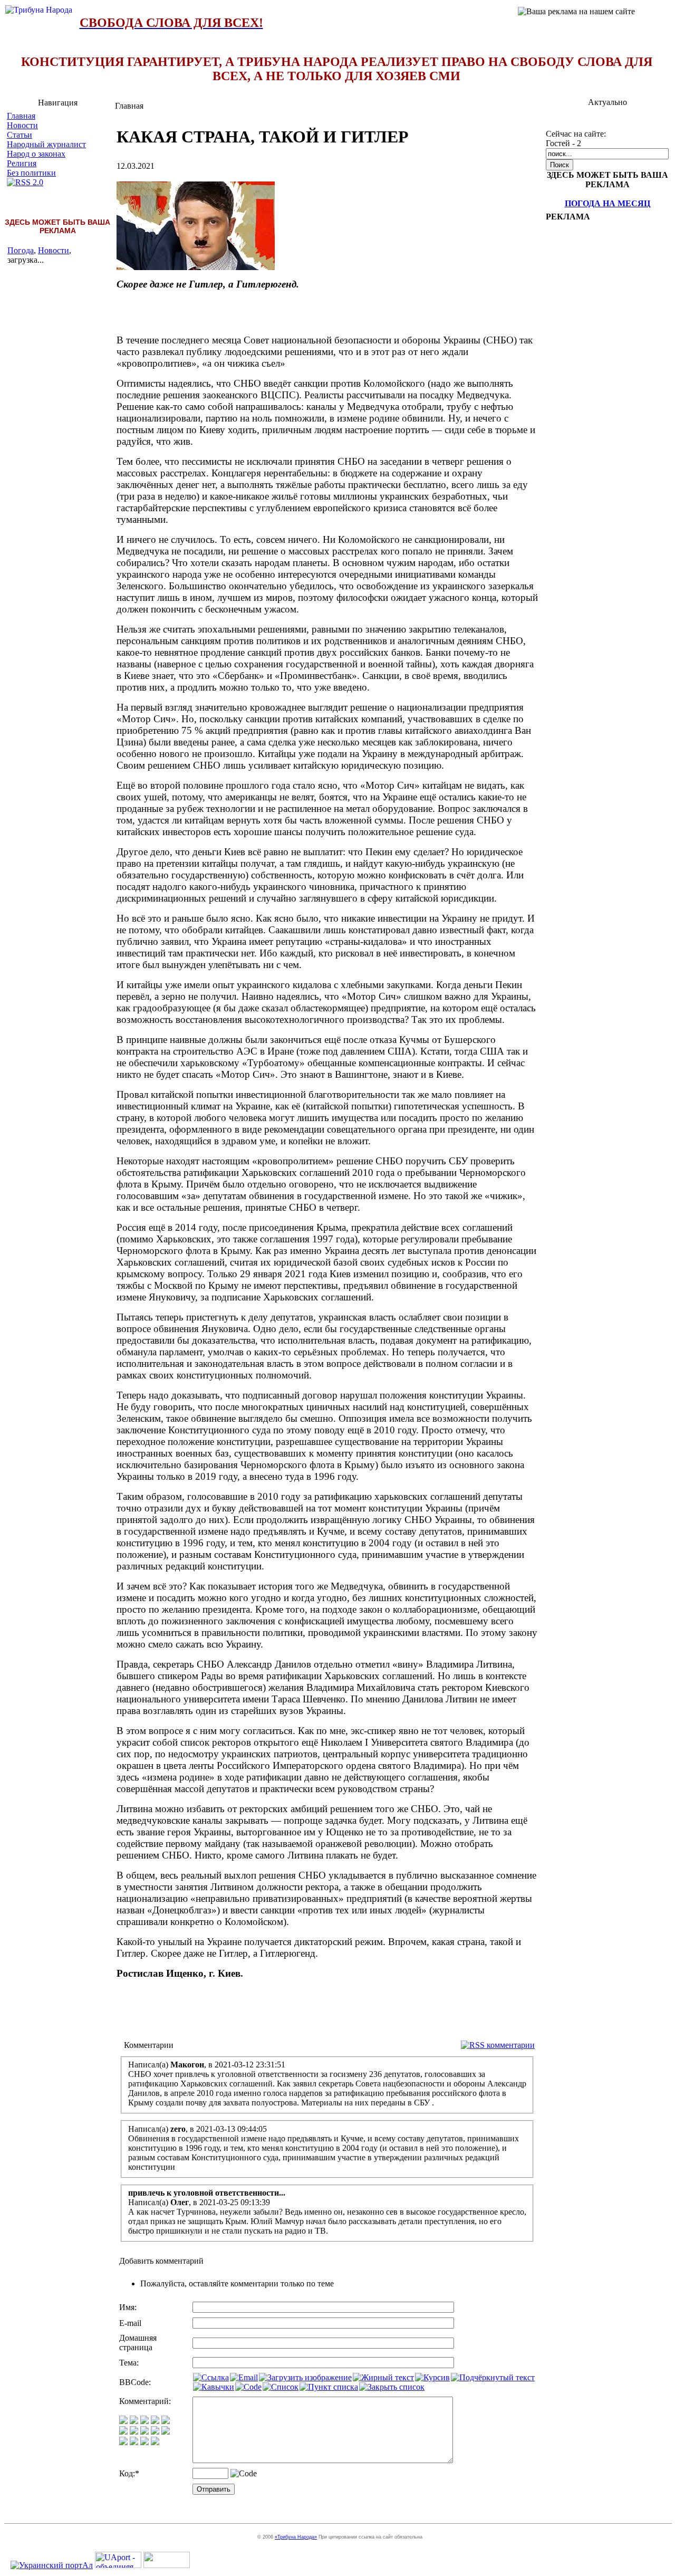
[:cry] (134, 2442)
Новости (22, 125)
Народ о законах (36, 154)
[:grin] (134, 2421)
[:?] (123, 2442)
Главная (21, 116)
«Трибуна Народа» (296, 2537)
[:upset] (144, 2432)
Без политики (31, 173)
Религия (22, 163)
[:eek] (134, 2432)
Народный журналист (46, 144)
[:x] (155, 2442)
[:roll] (123, 2432)
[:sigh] (166, 2432)
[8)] (155, 2421)
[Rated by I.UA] (167, 2565)
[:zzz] (155, 2432)
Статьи (20, 135)
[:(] (144, 2442)
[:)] (123, 2421)
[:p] (166, 2421)
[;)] (144, 2421)
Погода (21, 250)
